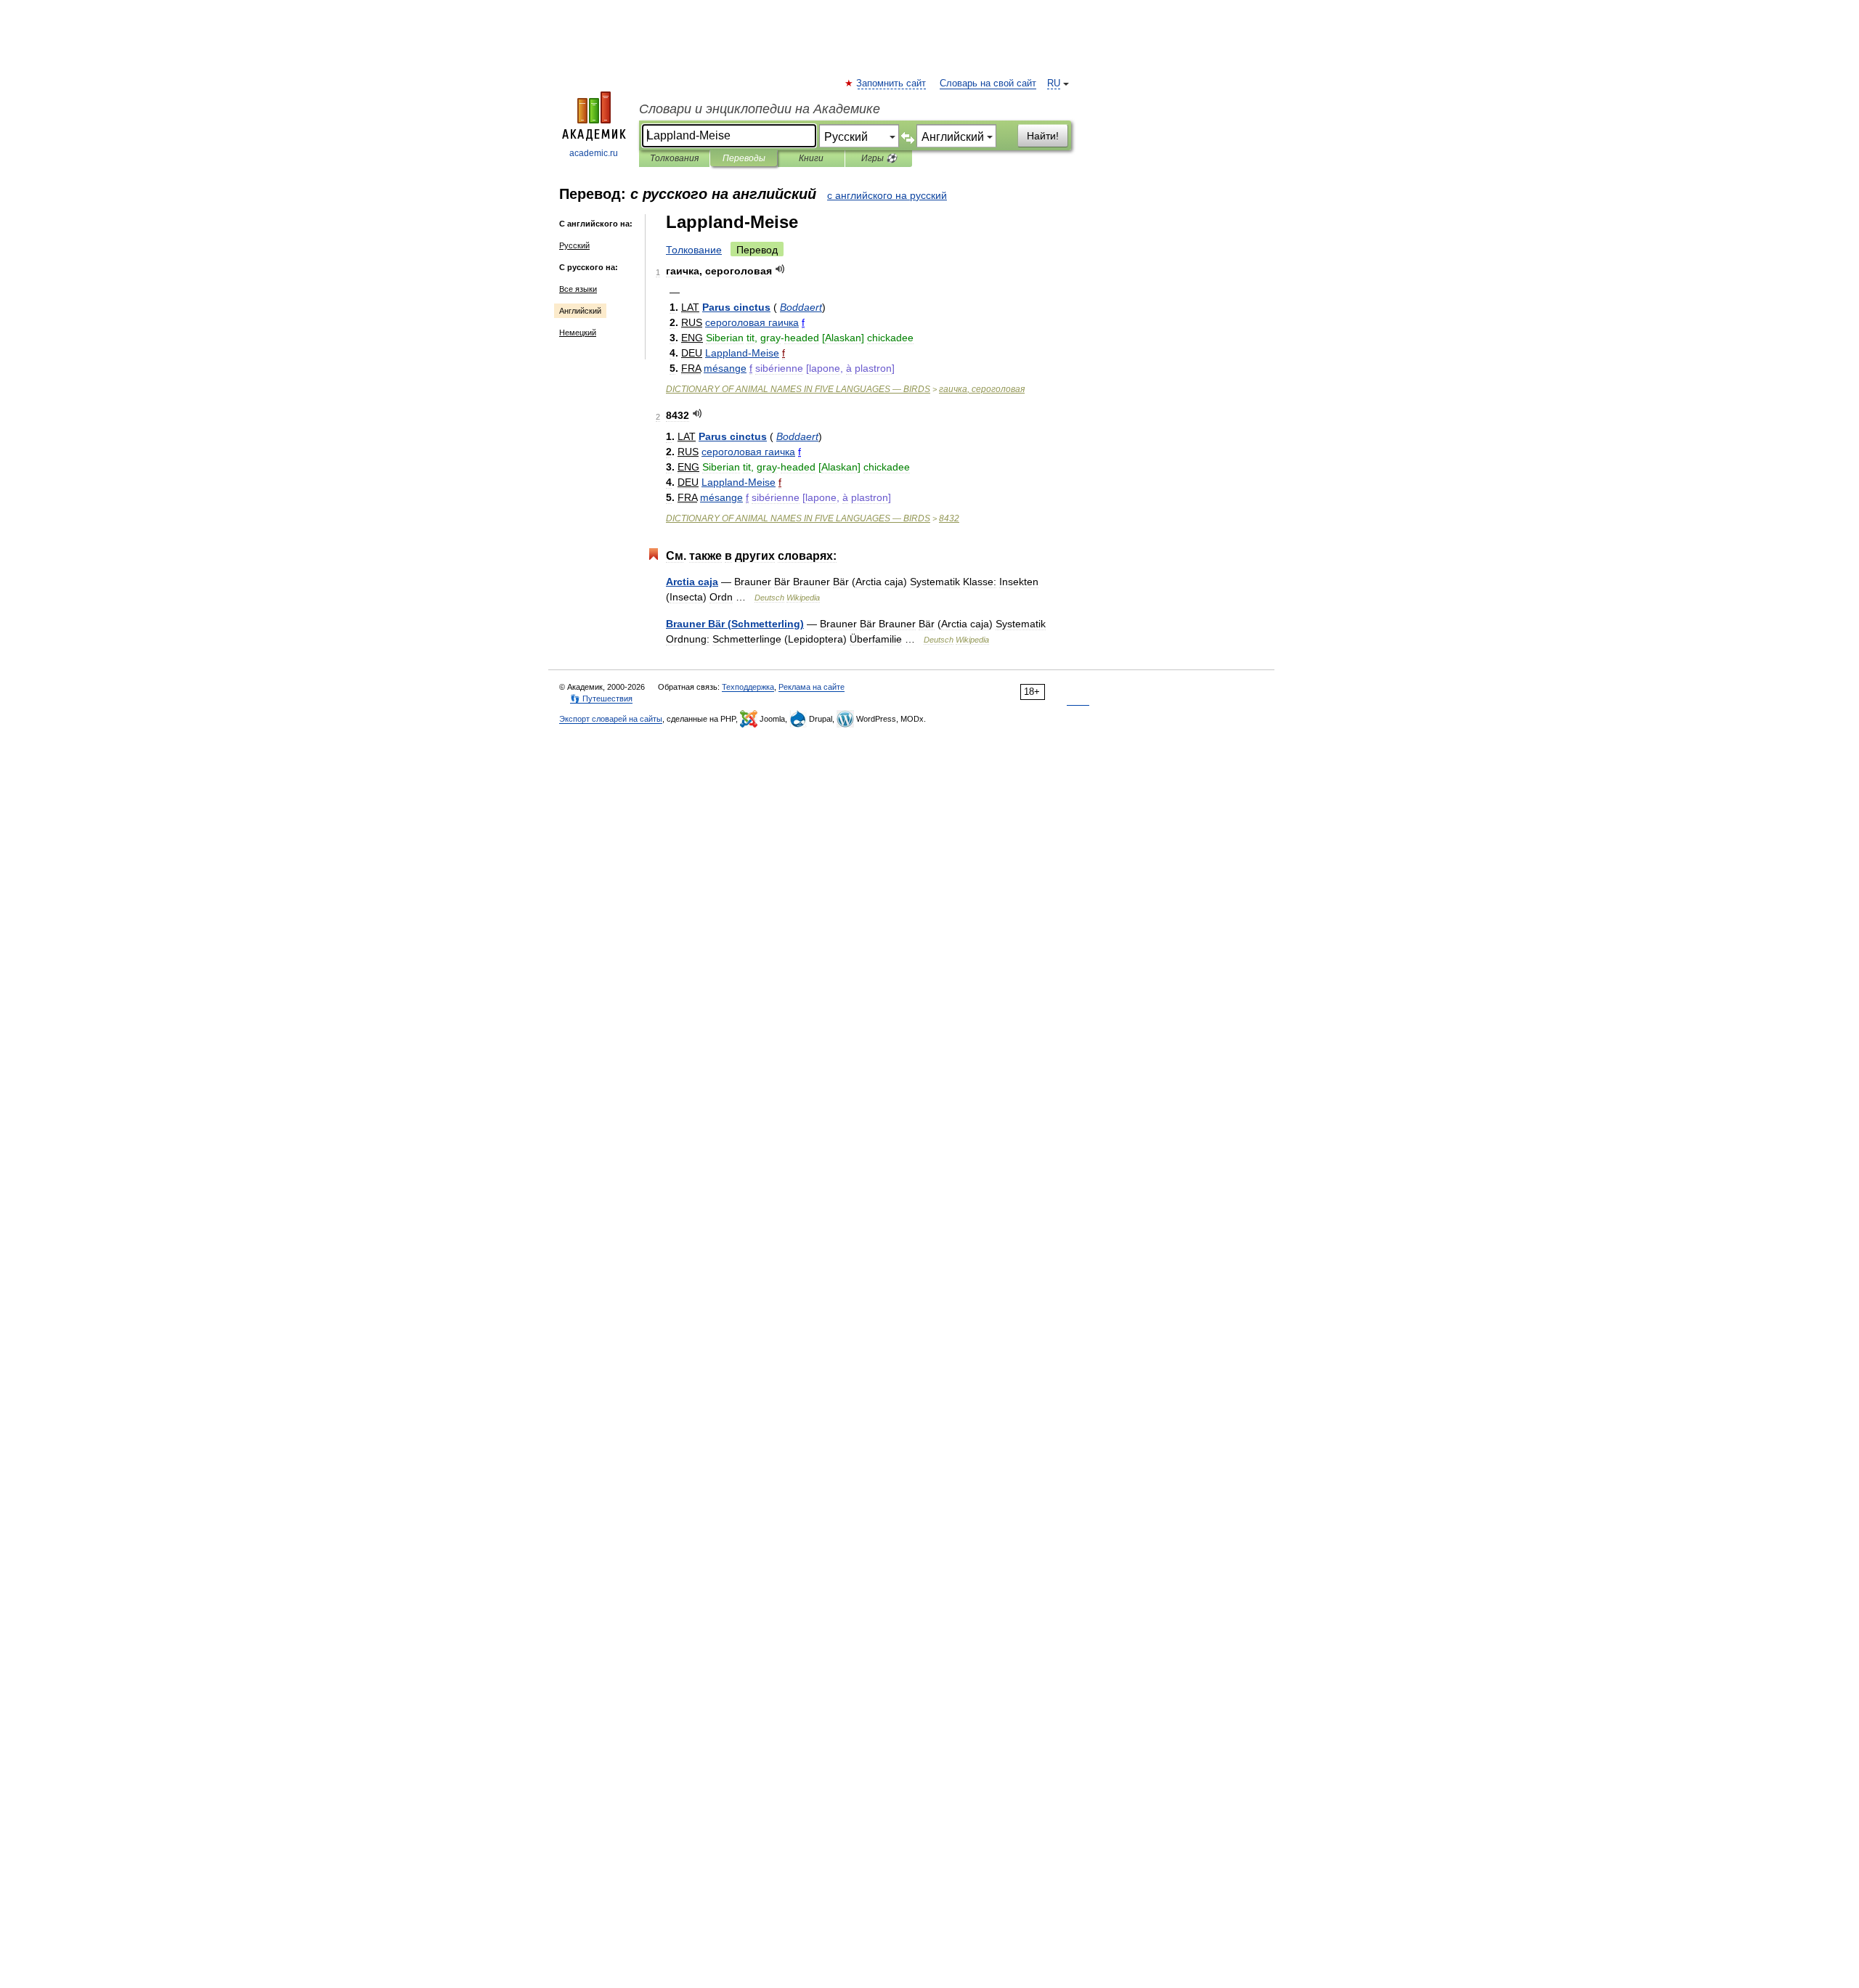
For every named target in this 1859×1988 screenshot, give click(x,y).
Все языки (578, 289)
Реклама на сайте (811, 687)
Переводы (744, 158)
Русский (574, 245)
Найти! (1043, 136)
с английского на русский (887, 195)
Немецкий (578, 333)
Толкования (674, 158)
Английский (580, 311)
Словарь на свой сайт (988, 83)
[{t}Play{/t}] (780, 269)
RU (1054, 83)
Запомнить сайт (892, 83)
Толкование (694, 250)
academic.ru (594, 153)
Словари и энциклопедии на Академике (760, 109)
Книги (811, 158)
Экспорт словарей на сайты (611, 719)
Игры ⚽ (879, 158)
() (735, 624)
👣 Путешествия (601, 698)
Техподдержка (748, 687)
